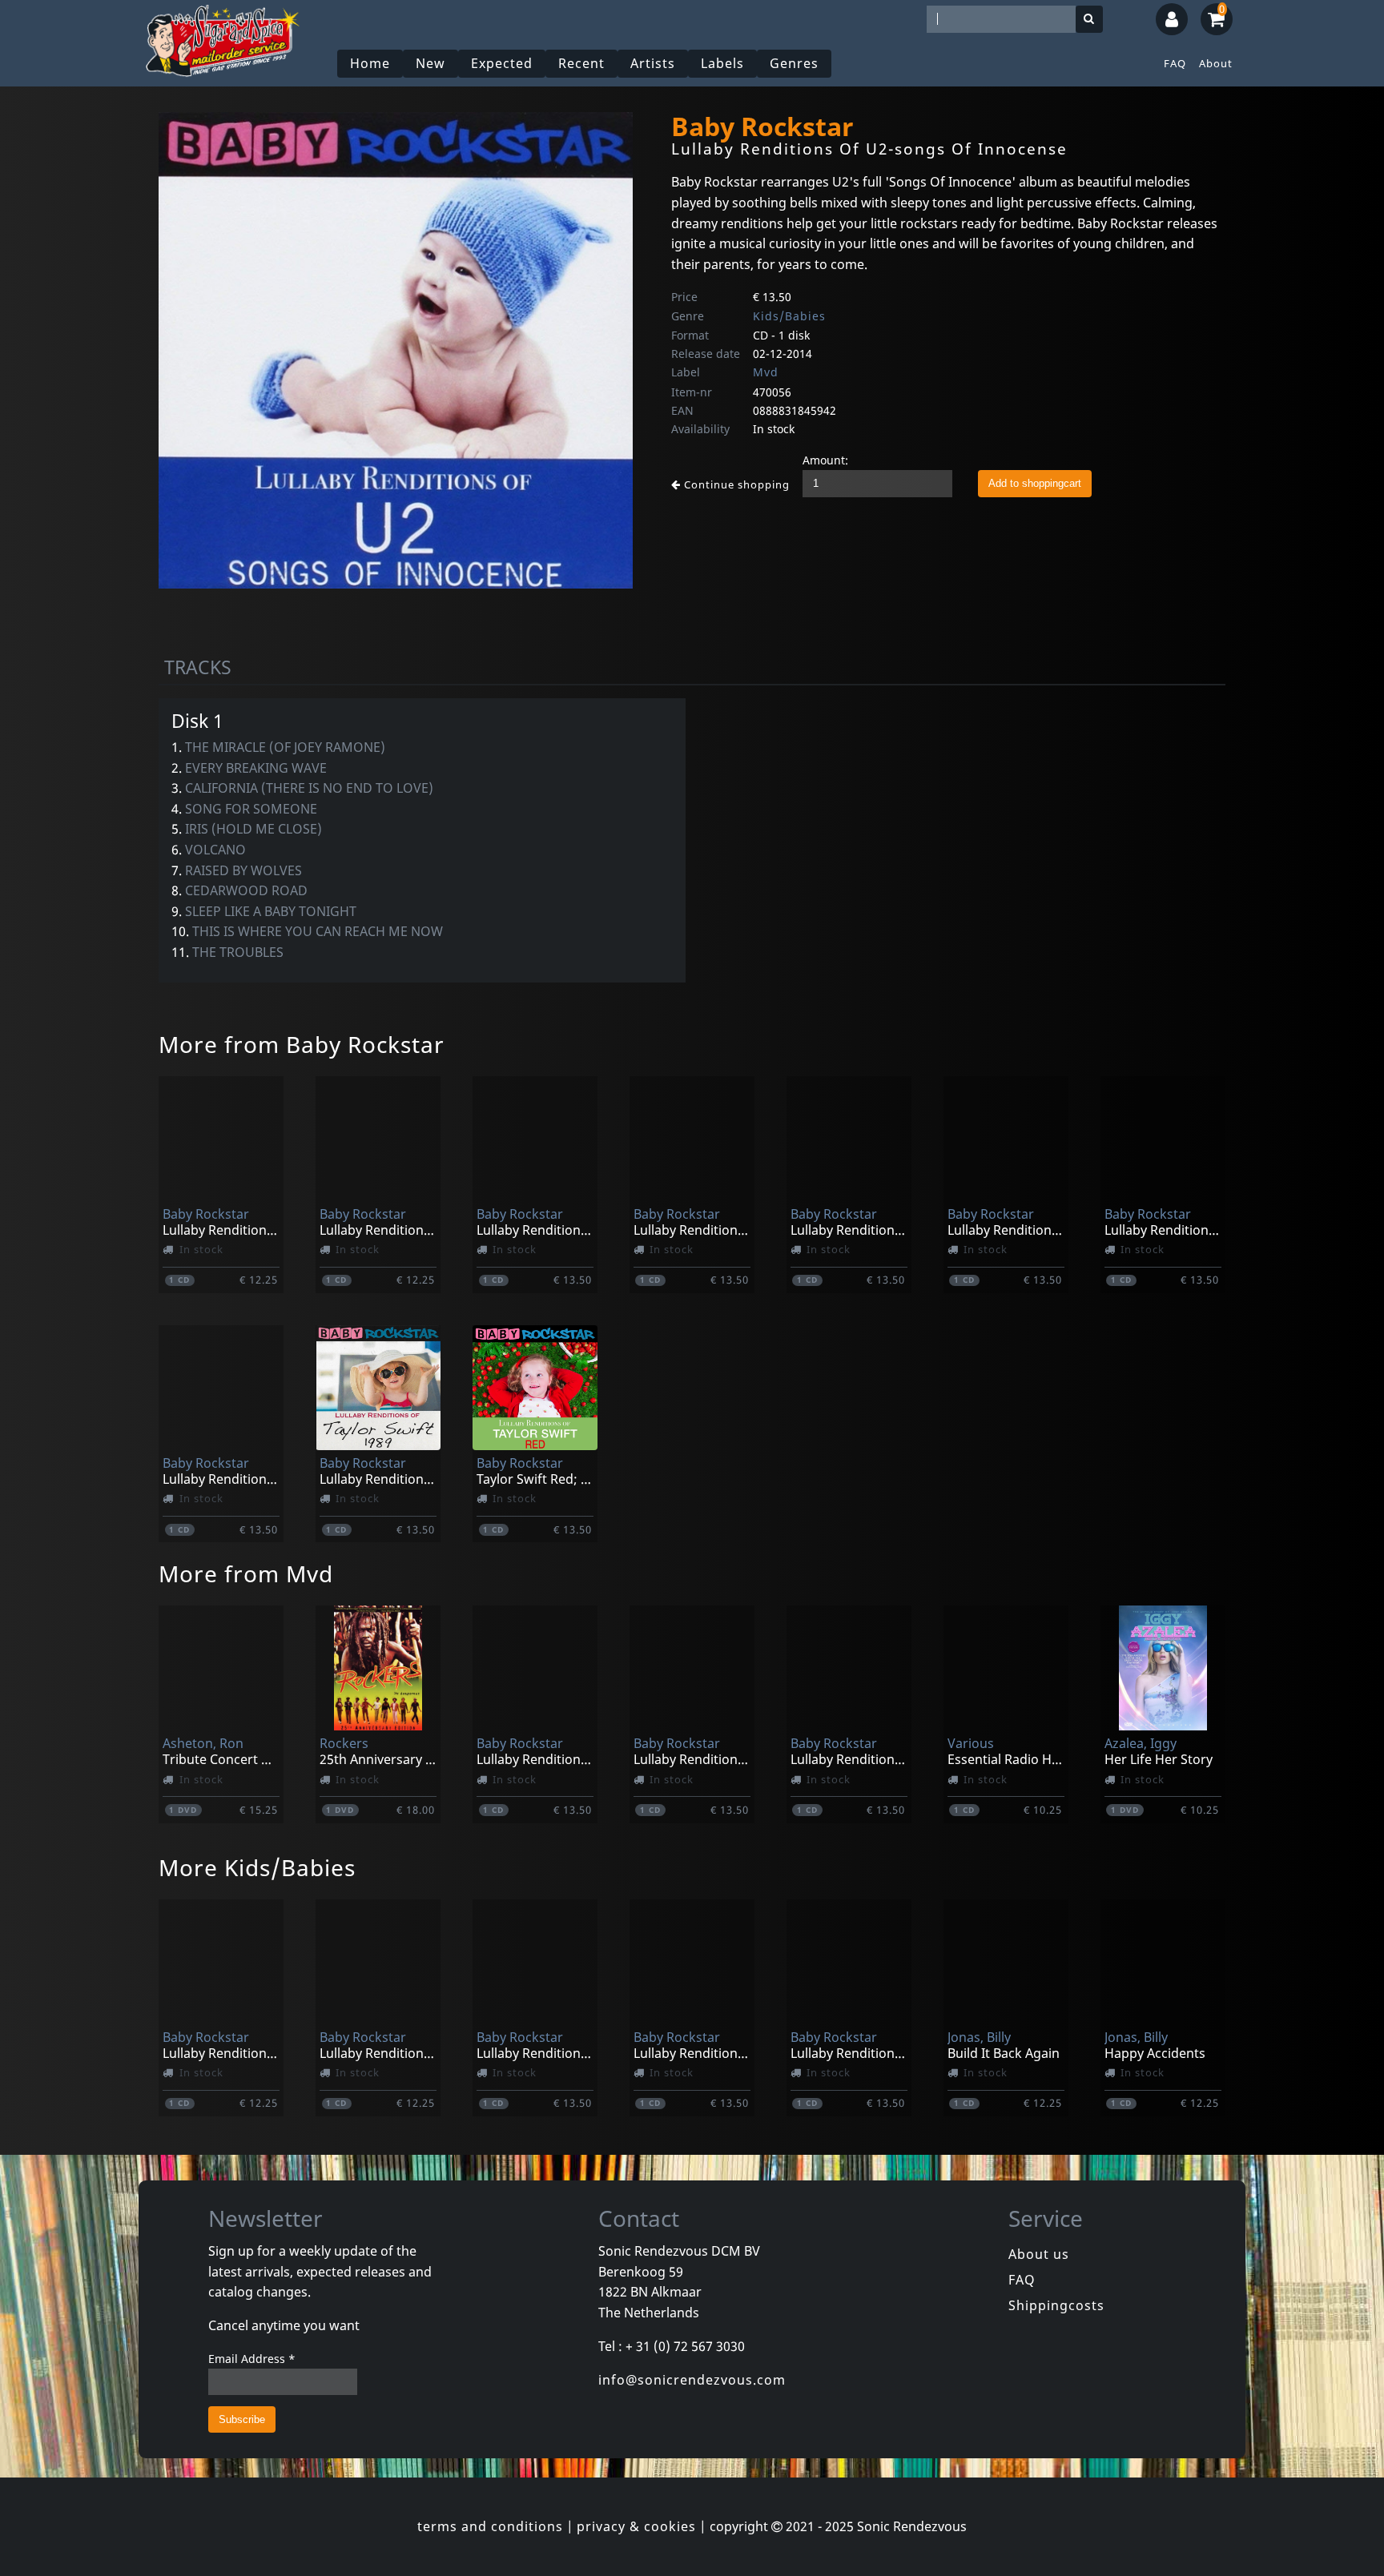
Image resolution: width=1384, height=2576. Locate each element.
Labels (722, 63)
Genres (794, 63)
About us (1039, 2254)
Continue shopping (735, 484)
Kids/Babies (789, 316)
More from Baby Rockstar (302, 1044)
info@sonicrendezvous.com (692, 2380)
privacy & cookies (636, 2526)
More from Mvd (246, 1573)
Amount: (825, 460)
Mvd (766, 372)
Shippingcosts (1056, 2305)
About (1216, 63)
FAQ (1175, 63)
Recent (581, 63)
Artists (653, 63)
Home (370, 63)
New (430, 63)
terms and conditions (490, 2526)
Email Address (252, 2359)
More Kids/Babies (257, 1867)
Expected (502, 63)
